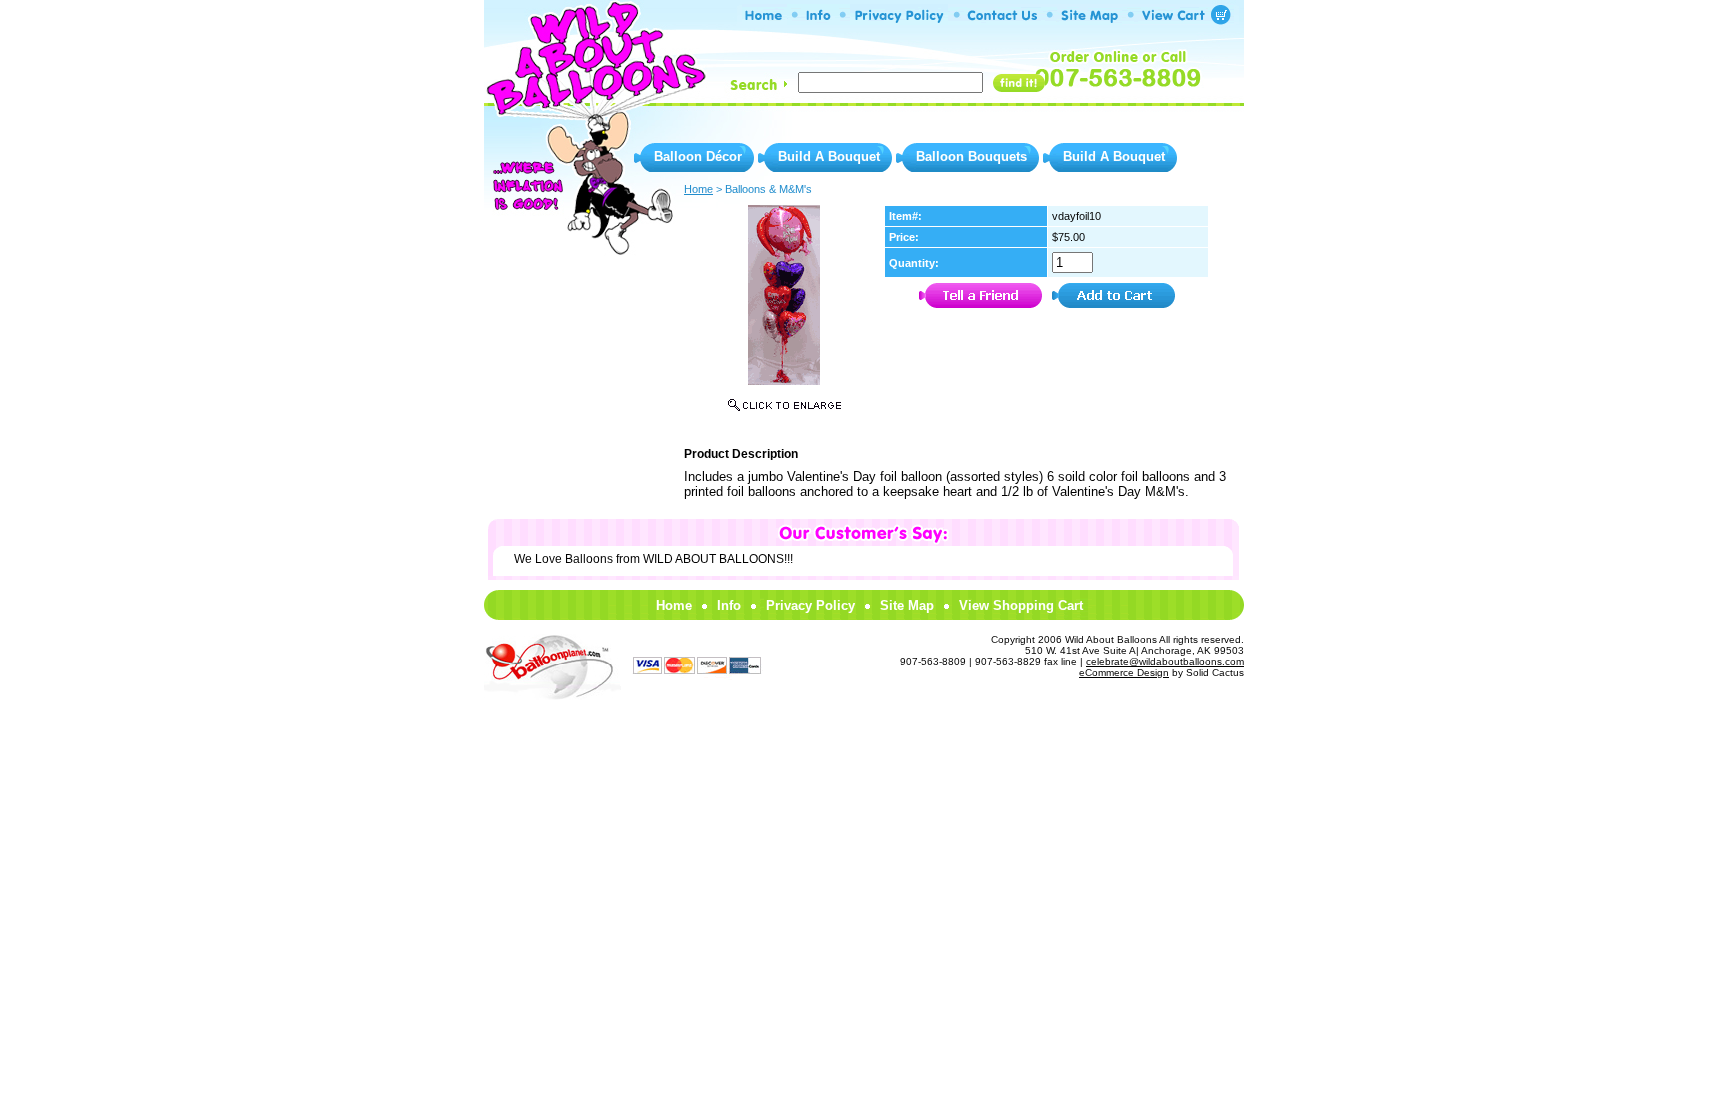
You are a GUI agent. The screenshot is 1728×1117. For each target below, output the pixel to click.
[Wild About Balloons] (594, 100)
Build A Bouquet (829, 156)
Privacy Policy (810, 605)
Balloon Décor (698, 156)
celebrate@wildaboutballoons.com (1165, 661)
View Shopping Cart (1021, 605)
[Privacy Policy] (899, 19)
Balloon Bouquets (971, 156)
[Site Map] (1089, 19)
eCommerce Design (1124, 672)
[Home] (764, 19)
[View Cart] (1178, 19)
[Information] (818, 19)
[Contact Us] (1002, 19)
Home (674, 605)
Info (729, 605)
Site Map (907, 605)
